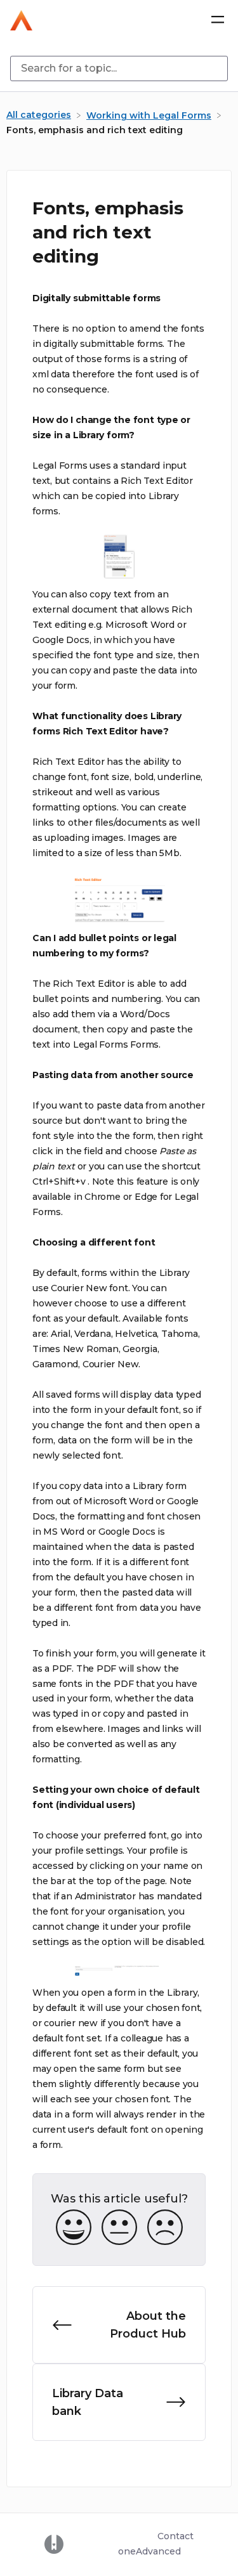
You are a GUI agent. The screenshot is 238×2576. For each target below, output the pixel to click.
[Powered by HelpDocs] (54, 2544)
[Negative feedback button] (165, 2228)
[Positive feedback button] (74, 2228)
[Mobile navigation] (218, 20)
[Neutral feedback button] (119, 2228)
